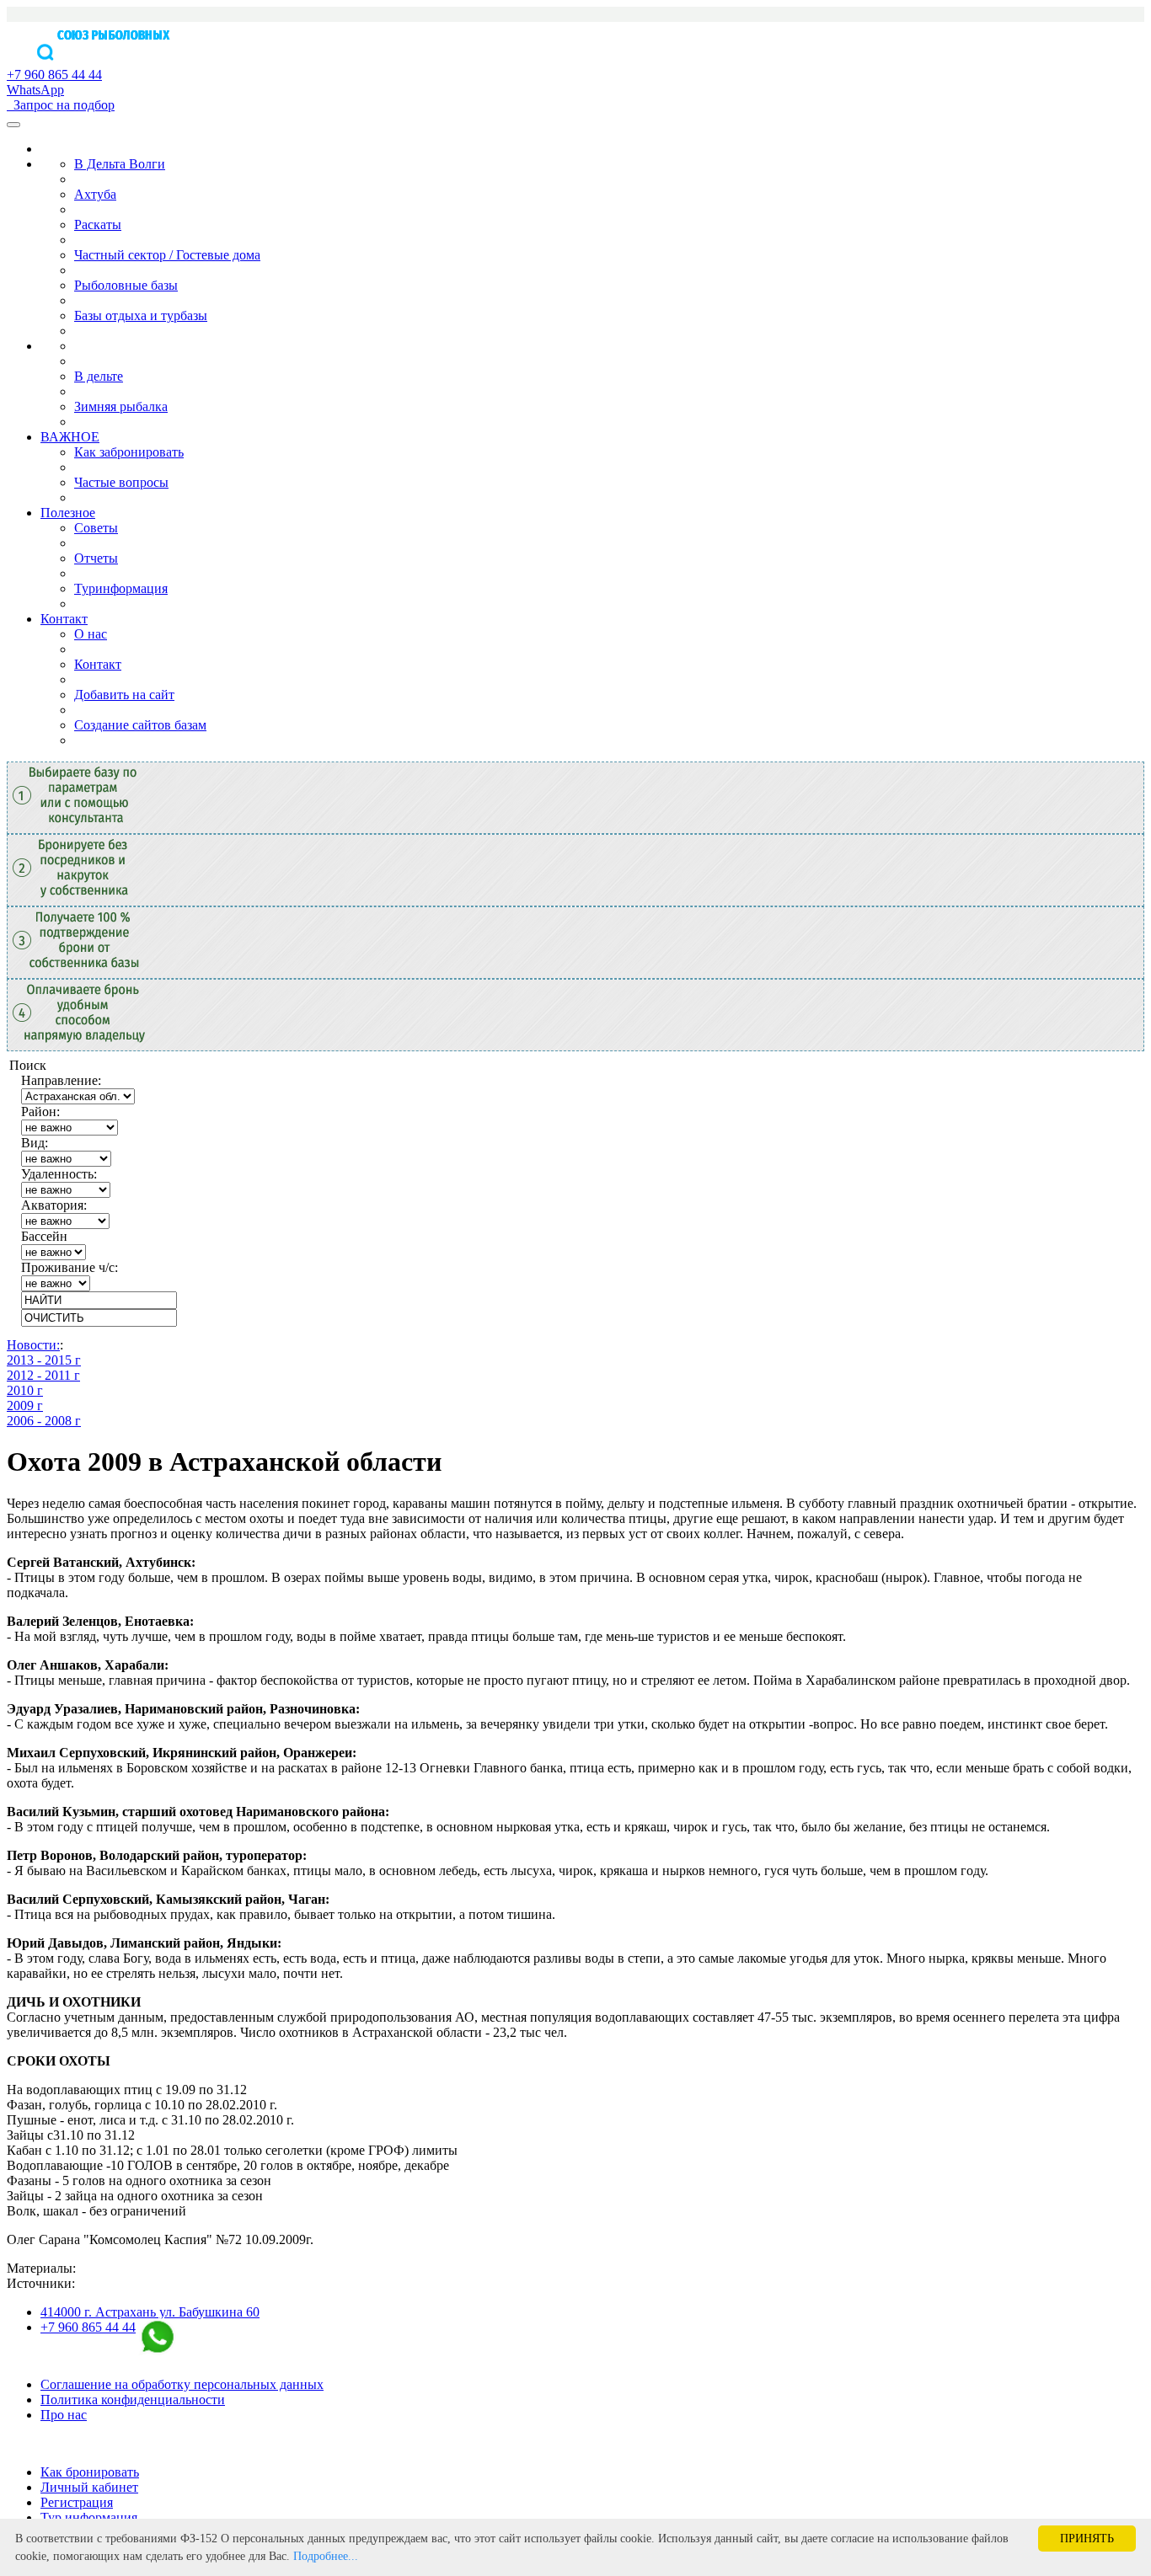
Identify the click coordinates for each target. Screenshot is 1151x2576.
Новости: (33, 1345)
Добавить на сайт (124, 695)
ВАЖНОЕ (70, 437)
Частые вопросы (121, 482)
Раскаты (98, 224)
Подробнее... (326, 2556)
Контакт (64, 619)
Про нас (64, 2415)
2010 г (25, 1390)
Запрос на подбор (61, 105)
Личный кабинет (89, 2487)
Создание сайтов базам (140, 725)
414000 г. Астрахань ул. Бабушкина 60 (150, 2312)
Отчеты (96, 558)
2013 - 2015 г (44, 1360)
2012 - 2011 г (43, 1375)
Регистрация (77, 2502)
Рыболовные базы (126, 285)
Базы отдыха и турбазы (141, 315)
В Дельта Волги (120, 164)
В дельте (99, 376)
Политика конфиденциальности (133, 2400)
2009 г (25, 1406)
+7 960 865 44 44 (88, 2327)
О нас (91, 634)
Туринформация (121, 588)
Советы (96, 528)
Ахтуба (95, 194)
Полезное (68, 513)
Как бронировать (90, 2472)
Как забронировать (129, 452)
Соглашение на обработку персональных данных (182, 2384)
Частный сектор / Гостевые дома (167, 255)
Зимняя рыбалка (121, 406)
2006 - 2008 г (44, 1421)
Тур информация (89, 2517)
